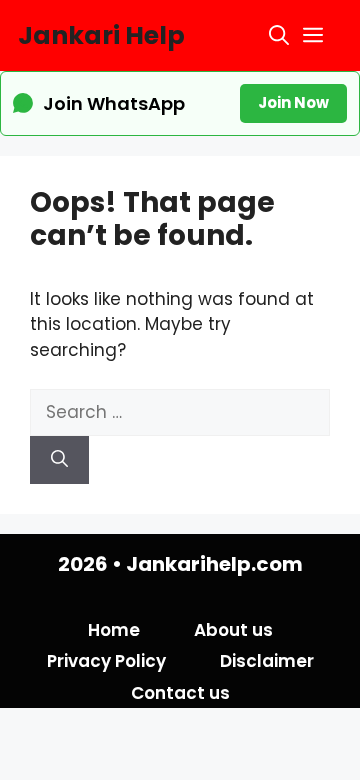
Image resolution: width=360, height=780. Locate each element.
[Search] (59, 460)
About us (233, 630)
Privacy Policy (106, 661)
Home (114, 630)
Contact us (180, 693)
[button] (279, 35)
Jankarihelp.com (214, 564)
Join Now (293, 102)
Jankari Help (101, 35)
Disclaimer (267, 661)
